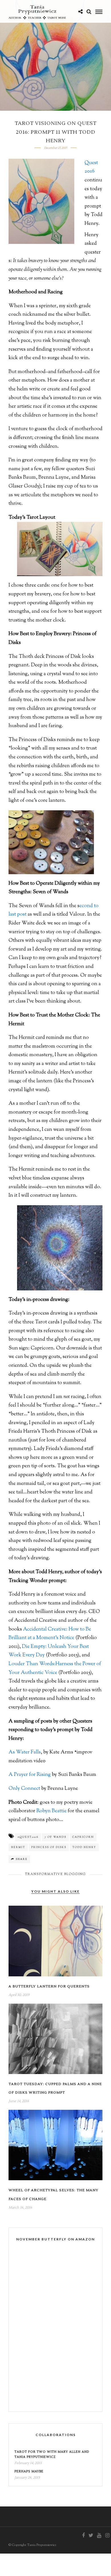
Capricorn (83, 1837)
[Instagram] (107, 2535)
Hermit (18, 1847)
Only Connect (24, 1789)
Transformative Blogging (55, 1874)
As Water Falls (25, 1752)
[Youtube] (99, 2535)
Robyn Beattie (52, 1811)
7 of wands (55, 1837)
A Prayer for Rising (30, 1775)
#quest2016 (28, 1837)
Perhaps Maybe (29, 2471)
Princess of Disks (49, 1847)
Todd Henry (84, 1847)
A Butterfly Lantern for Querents (49, 1986)
